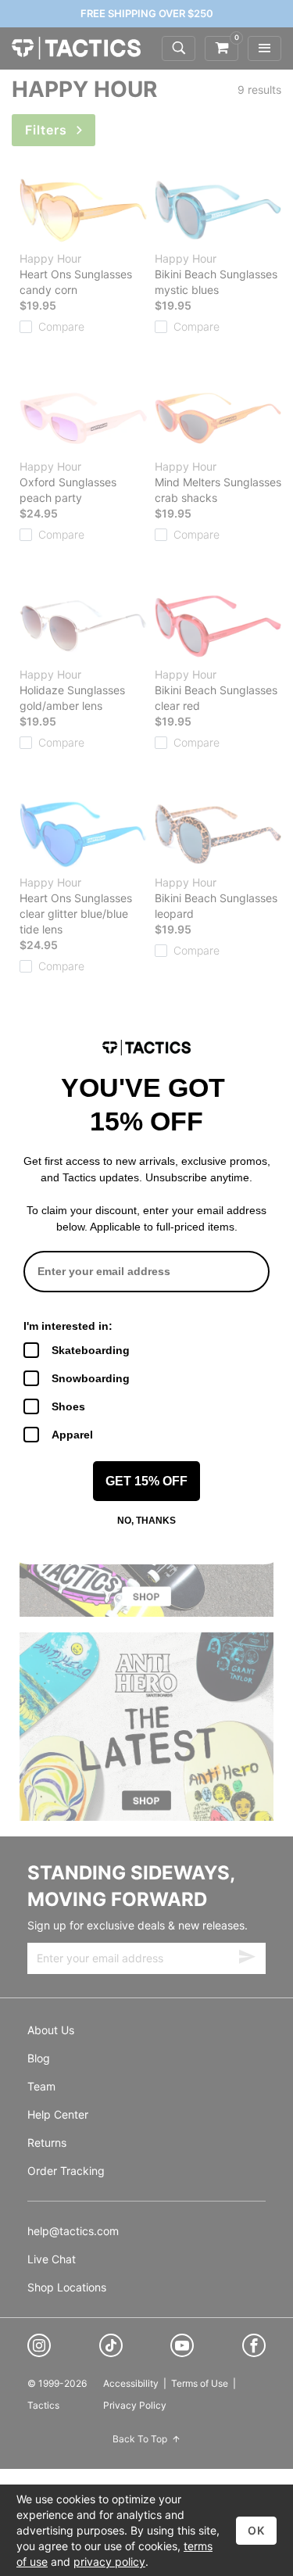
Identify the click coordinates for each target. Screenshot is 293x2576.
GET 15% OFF (146, 1481)
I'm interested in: (68, 1326)
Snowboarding (91, 1378)
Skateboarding (91, 1350)
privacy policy (109, 2562)
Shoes (68, 1406)
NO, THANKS (146, 1521)
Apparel (72, 1435)
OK (256, 2530)
